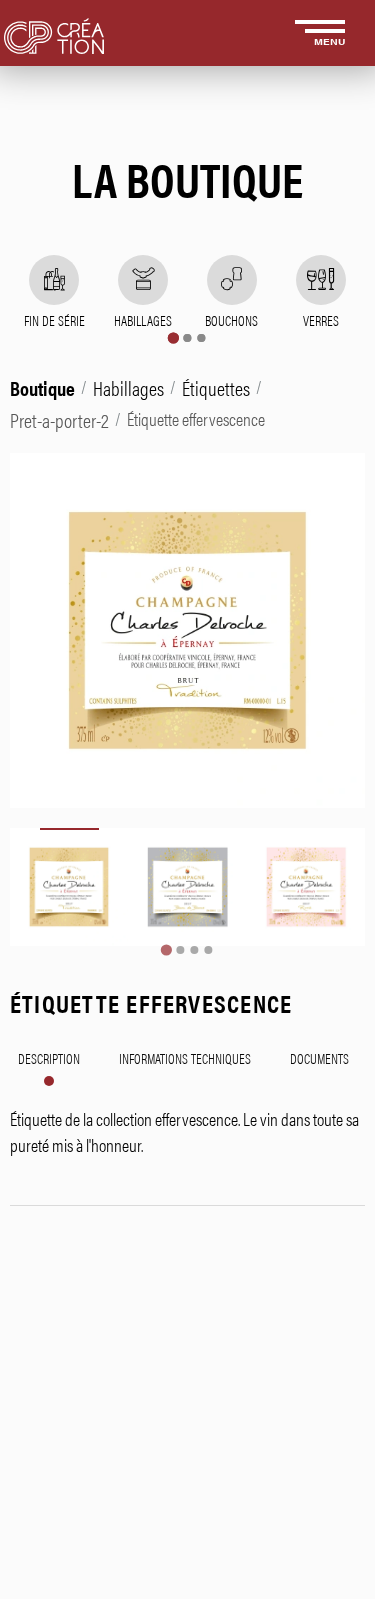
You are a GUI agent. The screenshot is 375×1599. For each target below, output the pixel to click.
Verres (321, 320)
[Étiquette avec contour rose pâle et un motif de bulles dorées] (306, 887)
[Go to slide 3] (195, 950)
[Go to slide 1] (166, 950)
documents (319, 1058)
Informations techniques (185, 1058)
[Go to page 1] (173, 337)
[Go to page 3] (202, 338)
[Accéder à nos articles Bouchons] (232, 280)
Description (49, 1058)
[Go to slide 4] (209, 950)
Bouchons (231, 320)
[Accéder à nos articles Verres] (321, 280)
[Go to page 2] (188, 338)
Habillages (143, 320)
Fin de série (54, 320)
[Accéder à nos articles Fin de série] (54, 280)
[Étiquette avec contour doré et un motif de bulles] (69, 887)
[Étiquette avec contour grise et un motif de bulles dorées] (187, 887)
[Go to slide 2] (181, 950)
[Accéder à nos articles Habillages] (143, 280)
